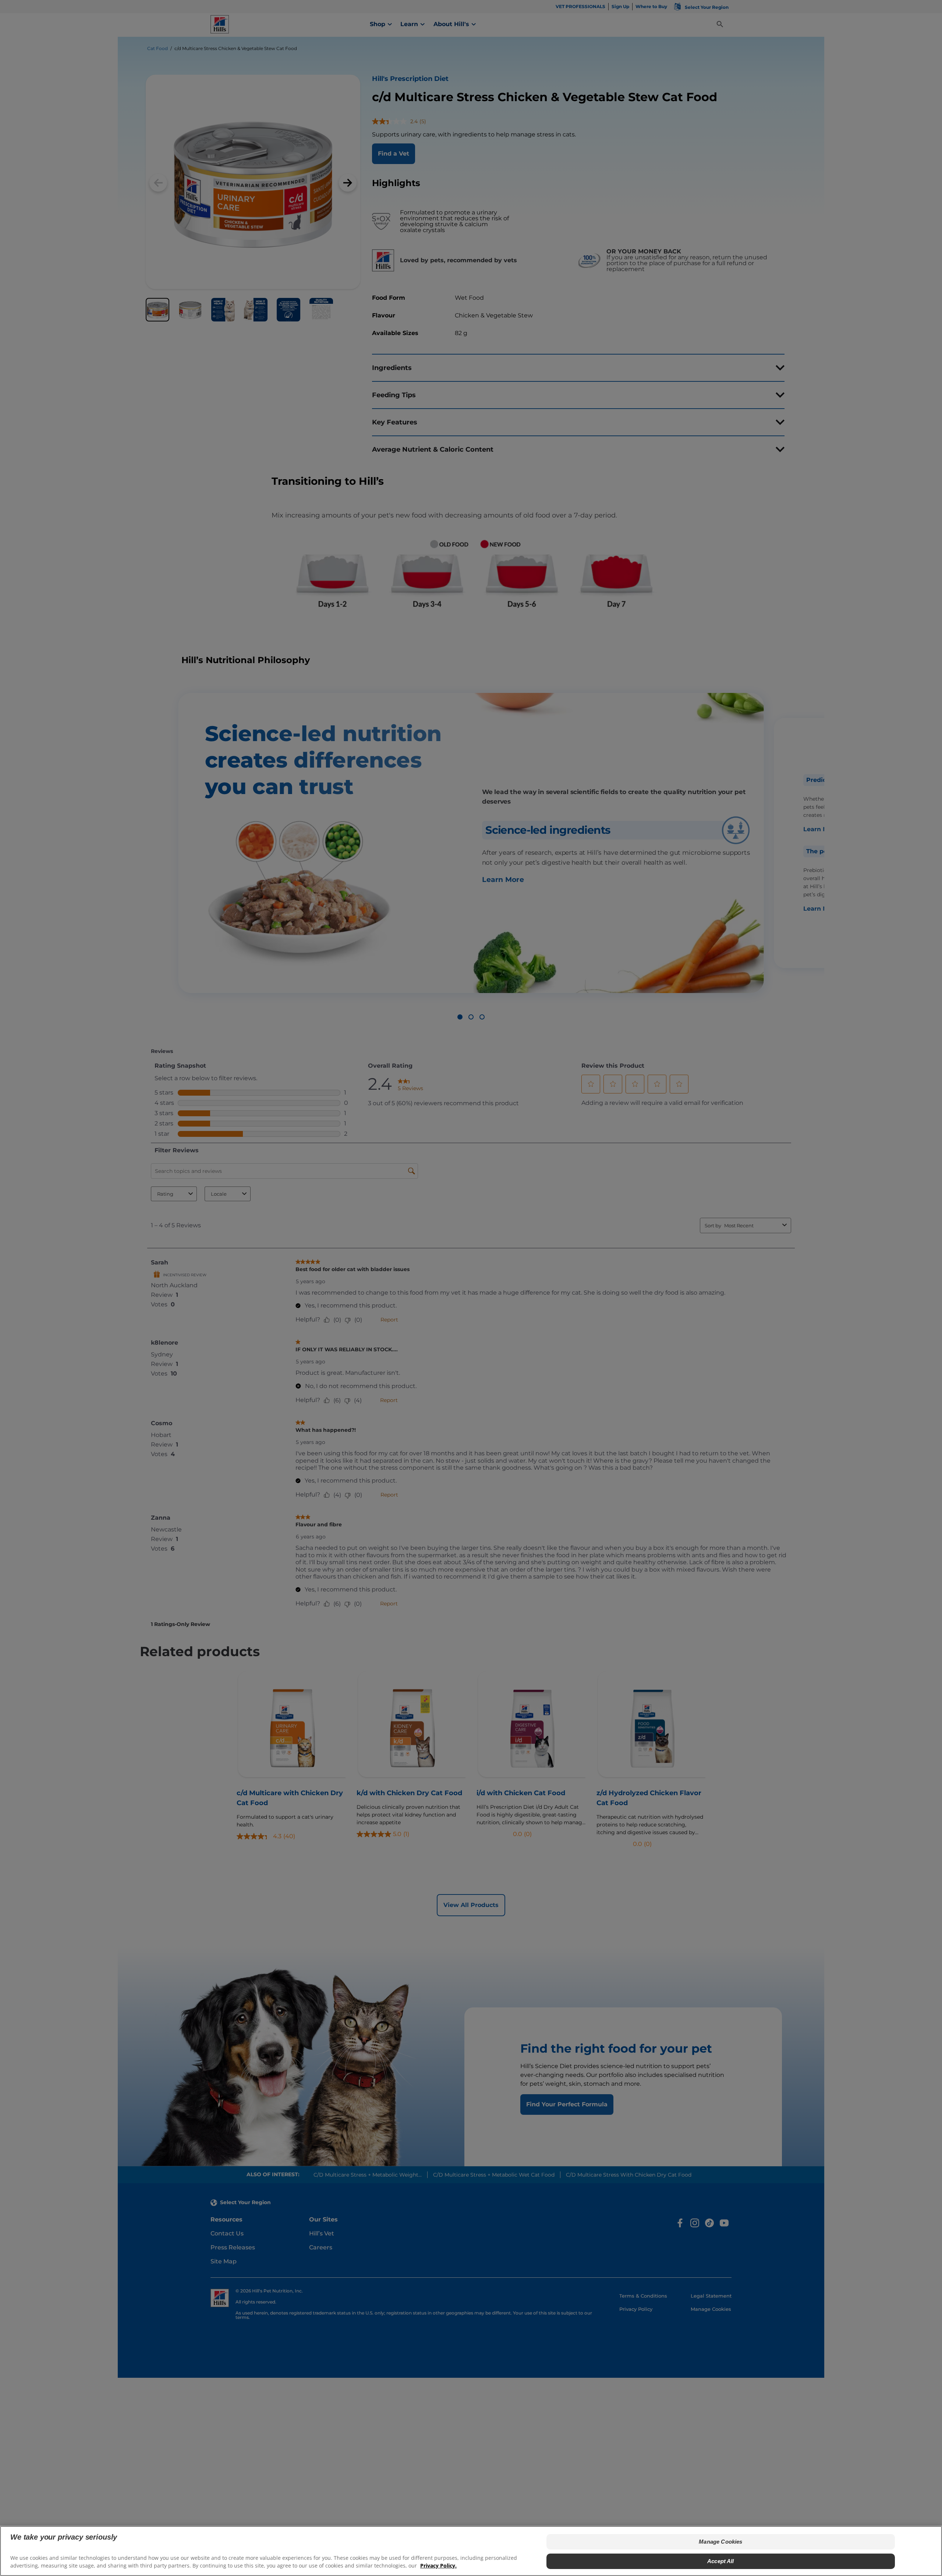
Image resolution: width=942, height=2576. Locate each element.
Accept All (721, 2561)
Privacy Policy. (438, 2565)
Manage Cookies (720, 2542)
